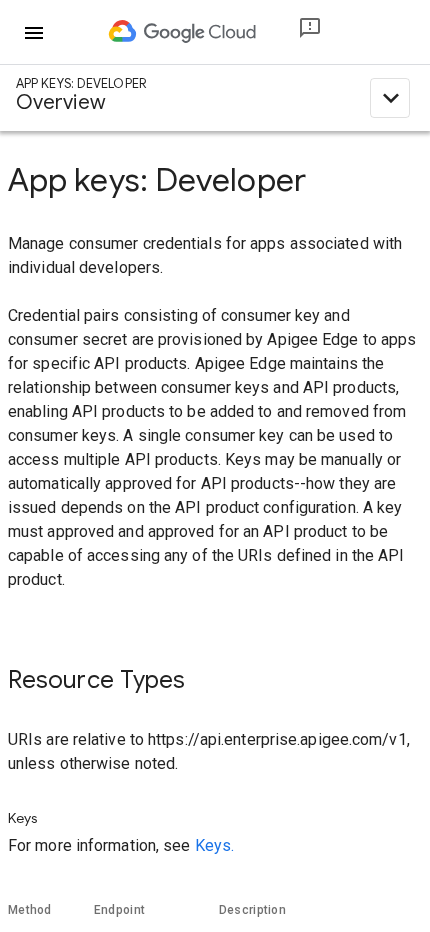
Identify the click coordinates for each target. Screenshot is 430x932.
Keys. (215, 845)
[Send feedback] (294, 32)
